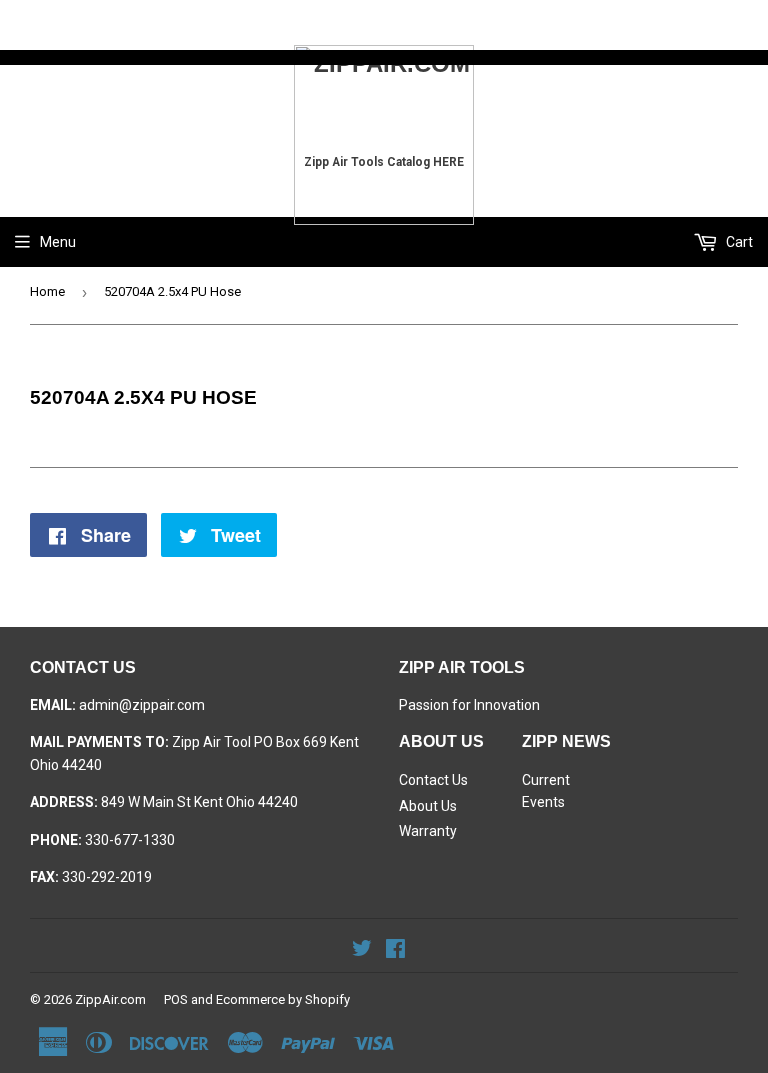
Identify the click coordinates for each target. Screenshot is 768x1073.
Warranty (428, 831)
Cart (738, 242)
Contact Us (433, 780)
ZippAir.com (110, 999)
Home (47, 291)
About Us (428, 806)
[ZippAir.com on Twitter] (362, 951)
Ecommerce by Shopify (283, 999)
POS (176, 999)
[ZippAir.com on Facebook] (395, 951)
